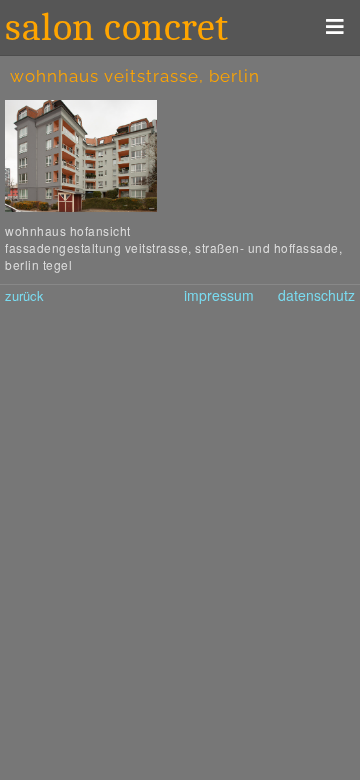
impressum (219, 295)
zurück (24, 295)
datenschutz (316, 295)
